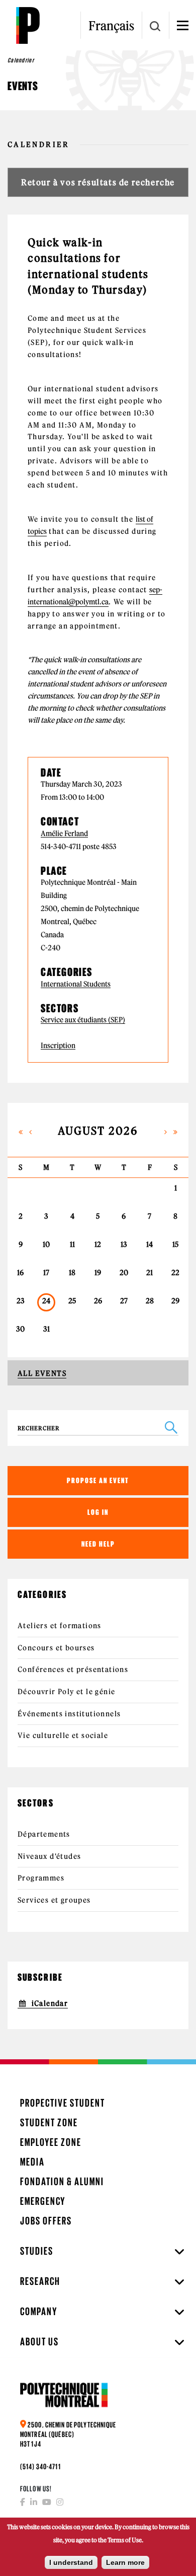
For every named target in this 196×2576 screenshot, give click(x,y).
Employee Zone (51, 2142)
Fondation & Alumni (62, 2181)
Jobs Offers (46, 2221)
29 (175, 1301)
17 (46, 1273)
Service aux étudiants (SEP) (83, 1020)
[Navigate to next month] (166, 1131)
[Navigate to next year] (175, 1131)
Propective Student (63, 2103)
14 (150, 1244)
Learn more (125, 2562)
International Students (76, 984)
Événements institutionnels (69, 1714)
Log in (98, 1512)
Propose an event (98, 1480)
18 (72, 1273)
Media (32, 2162)
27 (124, 1301)
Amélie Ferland (64, 834)
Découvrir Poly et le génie (66, 1692)
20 (124, 1273)
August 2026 (98, 1131)
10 (46, 1244)
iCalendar (50, 2003)
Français (111, 26)
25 (72, 1301)
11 (72, 1244)
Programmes (41, 1878)
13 (124, 1244)
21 (150, 1273)
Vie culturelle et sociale (63, 1735)
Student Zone (49, 2122)
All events (42, 1373)
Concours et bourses (56, 1648)
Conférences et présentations (73, 1669)
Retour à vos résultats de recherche (98, 182)
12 (98, 1244)
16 (20, 1273)
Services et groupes (54, 1900)
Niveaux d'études (49, 1856)
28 (150, 1301)
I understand (71, 2562)
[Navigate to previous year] (21, 1131)
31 (46, 1329)
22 (175, 1273)
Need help (98, 1544)
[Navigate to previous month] (31, 1131)
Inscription (58, 1046)
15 (175, 1244)
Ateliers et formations (60, 1626)
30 (20, 1329)
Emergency (43, 2201)
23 (21, 1301)
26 (98, 1301)
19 (98, 1273)
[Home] (28, 25)
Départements (44, 1834)
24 (46, 1301)
